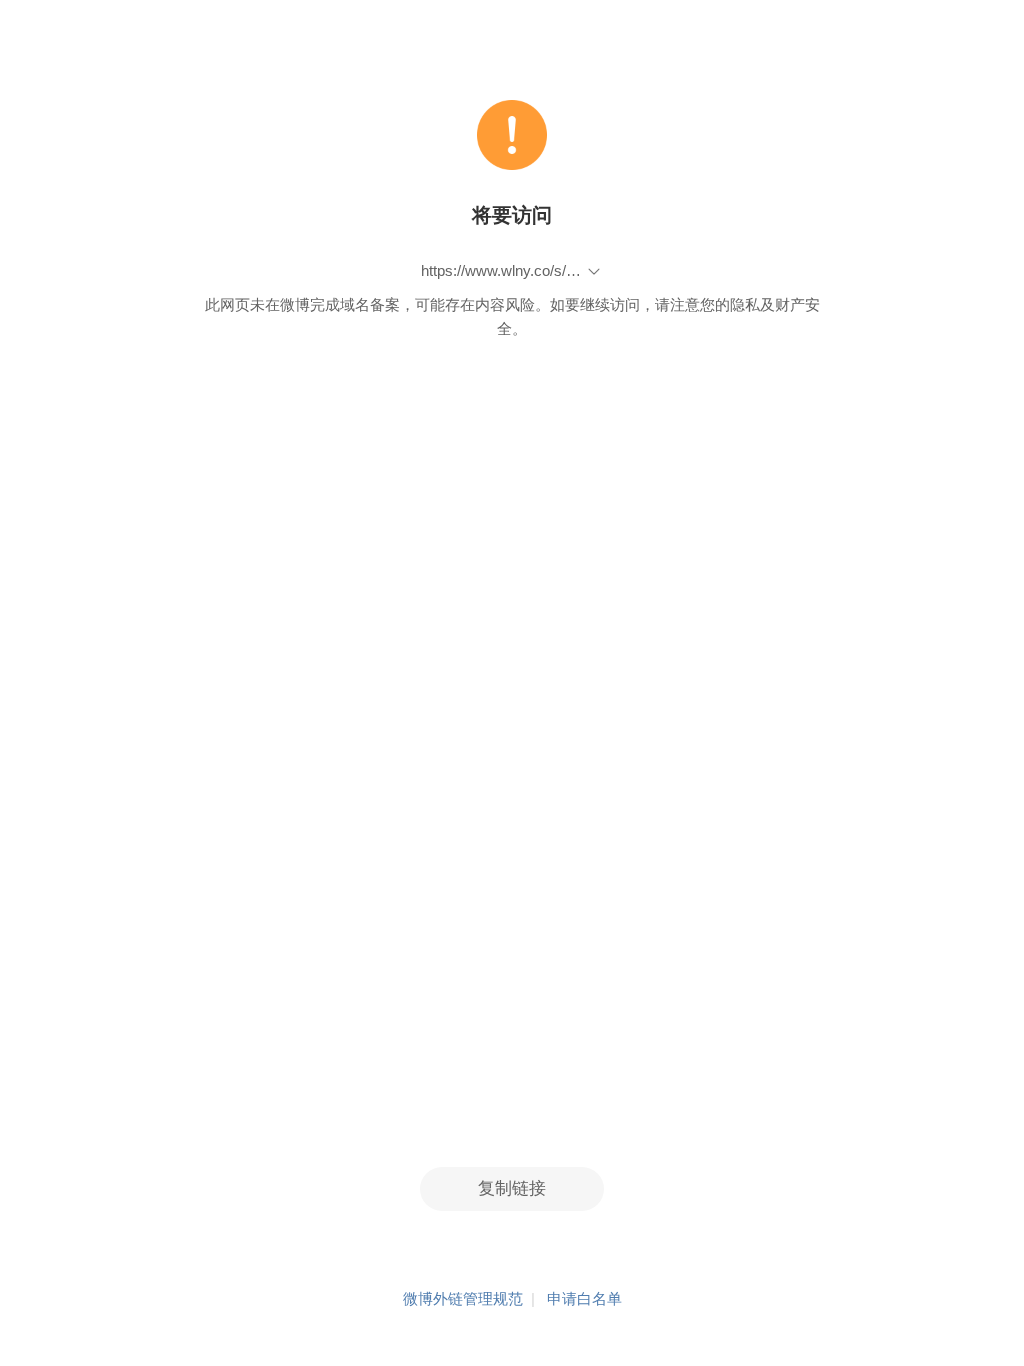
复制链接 (512, 1188)
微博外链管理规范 (463, 1298)
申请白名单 (584, 1298)
